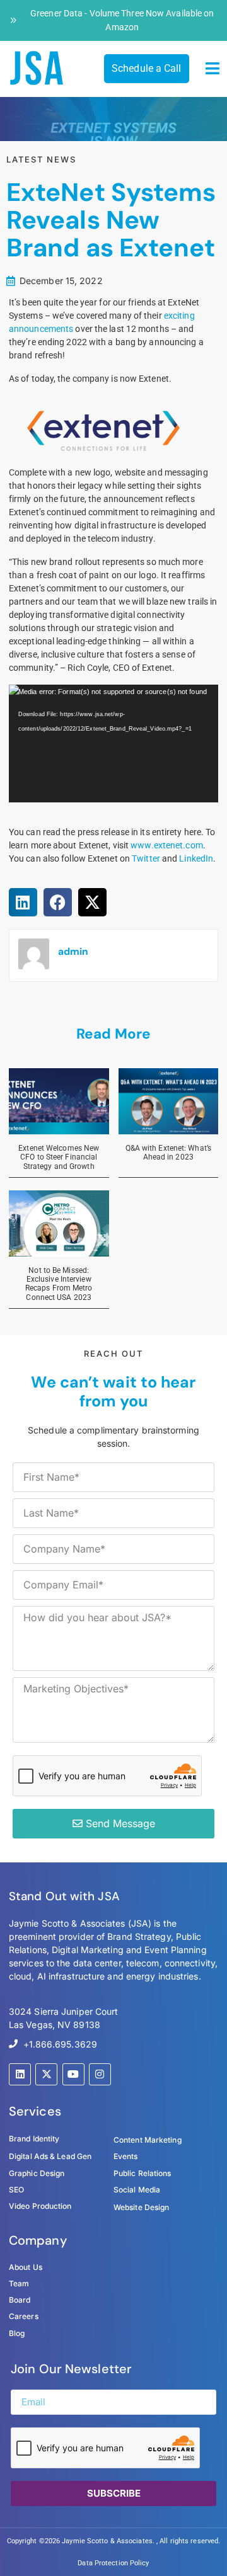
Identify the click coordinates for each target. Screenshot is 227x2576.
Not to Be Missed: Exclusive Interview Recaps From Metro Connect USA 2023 (59, 1284)
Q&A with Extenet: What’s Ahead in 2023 (168, 1153)
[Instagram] (100, 2074)
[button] (213, 69)
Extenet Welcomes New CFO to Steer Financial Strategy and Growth (59, 1157)
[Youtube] (73, 2074)
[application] (113, 744)
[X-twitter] (46, 2074)
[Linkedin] (20, 2074)
